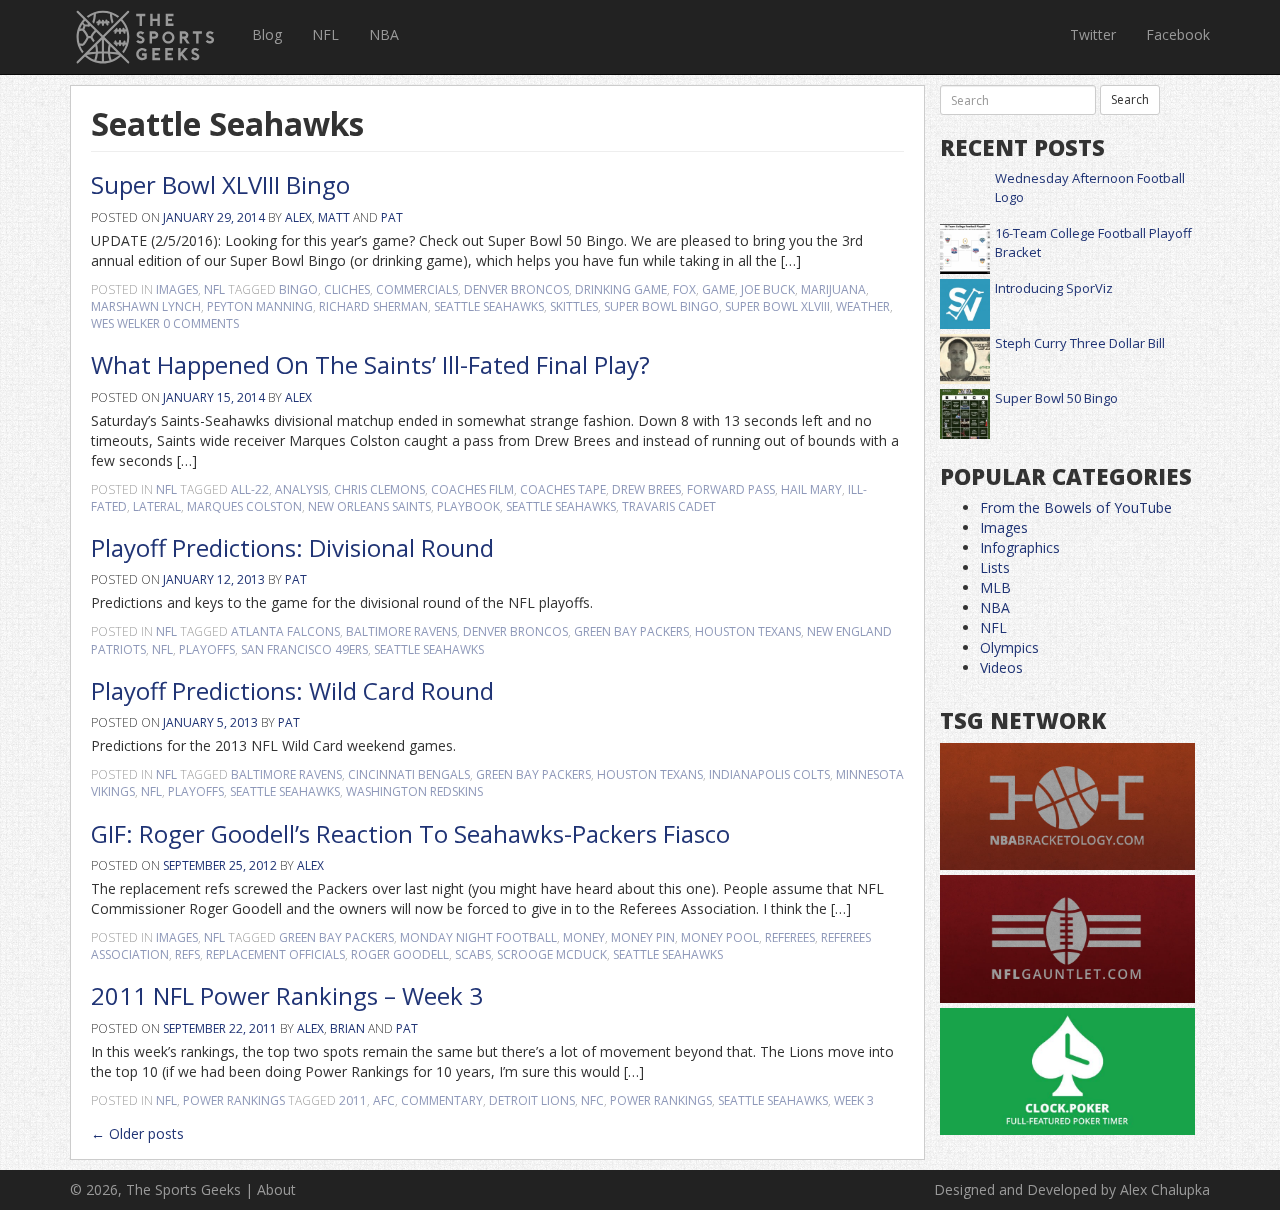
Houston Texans (748, 631)
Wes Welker (125, 323)
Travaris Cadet (669, 506)
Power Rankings (234, 1100)
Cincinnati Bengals (409, 774)
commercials (417, 289)
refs (187, 954)
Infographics (1020, 547)
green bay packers (631, 631)
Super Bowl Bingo (661, 306)
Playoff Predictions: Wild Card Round (292, 690)
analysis (301, 489)
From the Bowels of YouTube (1076, 507)
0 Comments (201, 323)
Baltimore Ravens (401, 631)
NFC (592, 1100)
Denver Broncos (516, 289)
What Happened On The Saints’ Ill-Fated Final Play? (370, 364)
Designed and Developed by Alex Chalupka (1072, 1189)
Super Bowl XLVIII (777, 306)
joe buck (768, 289)
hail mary (811, 489)
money (584, 937)
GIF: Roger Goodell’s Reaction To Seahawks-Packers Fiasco (410, 833)
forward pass (731, 489)
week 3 (854, 1100)
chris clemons (379, 489)
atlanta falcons (285, 631)
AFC (384, 1100)
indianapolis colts (769, 774)
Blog (267, 34)
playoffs (207, 649)
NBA (384, 34)
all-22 (250, 489)
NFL (325, 34)
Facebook (1178, 34)
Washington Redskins (414, 791)
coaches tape (563, 489)
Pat (392, 217)
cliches (347, 289)
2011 (353, 1100)
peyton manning (260, 306)
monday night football (478, 937)
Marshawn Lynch (146, 306)
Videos (1001, 667)
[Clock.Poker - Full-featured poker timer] (1067, 1072)
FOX (684, 289)
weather (863, 306)
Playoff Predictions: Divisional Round (292, 547)
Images (177, 289)
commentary (442, 1100)
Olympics (1009, 647)
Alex (298, 217)
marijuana (833, 289)
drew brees (646, 489)
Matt (334, 217)
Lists (995, 567)
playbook (468, 506)
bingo (298, 289)
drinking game (621, 289)
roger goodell (400, 954)
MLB (995, 587)
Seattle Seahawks (489, 306)
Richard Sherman (373, 306)
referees (790, 937)
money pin (643, 937)
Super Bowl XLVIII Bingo (220, 184)
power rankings (661, 1100)
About (276, 1189)
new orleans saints (369, 506)
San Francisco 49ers (304, 649)
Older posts (137, 1133)
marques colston (244, 506)
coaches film (472, 489)
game (718, 289)
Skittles (574, 306)
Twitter (1093, 34)
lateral (157, 506)
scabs (473, 954)
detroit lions (532, 1100)
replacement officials (275, 954)
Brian (347, 1028)
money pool (720, 937)
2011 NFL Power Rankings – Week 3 (287, 995)
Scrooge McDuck (552, 954)
